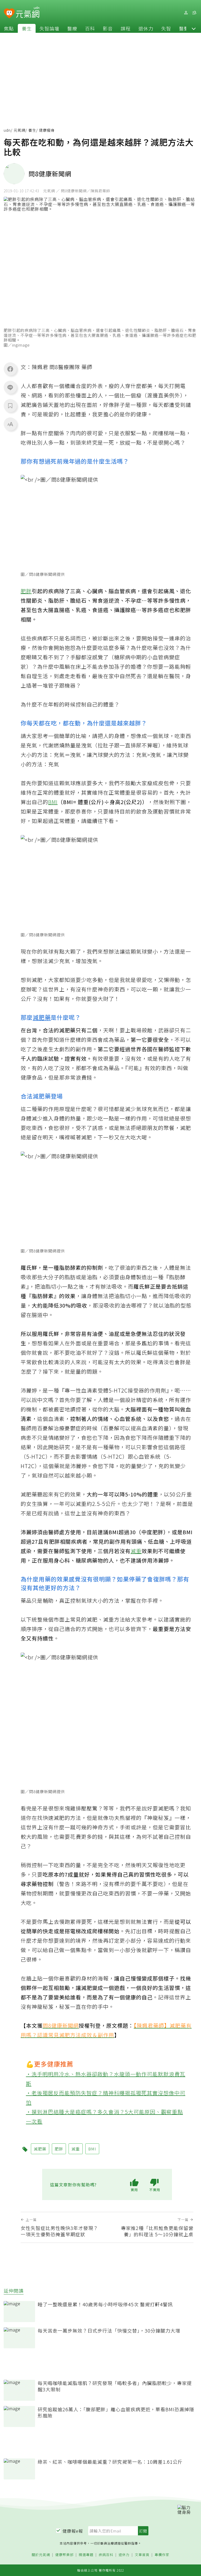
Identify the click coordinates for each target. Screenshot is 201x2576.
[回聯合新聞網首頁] (9, 14)
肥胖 (26, 591)
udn (7, 130)
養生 (27, 28)
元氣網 (19, 130)
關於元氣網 (41, 2555)
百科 (90, 28)
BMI (53, 802)
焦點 (9, 28)
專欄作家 (162, 2555)
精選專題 (86, 2555)
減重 (136, 1551)
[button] (194, 28)
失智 (166, 28)
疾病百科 (106, 2555)
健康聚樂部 (64, 2555)
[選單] (194, 13)
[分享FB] (10, 369)
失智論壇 (49, 28)
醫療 (72, 28)
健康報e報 (73, 2531)
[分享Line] (10, 387)
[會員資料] (186, 13)
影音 (108, 28)
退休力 (146, 28)
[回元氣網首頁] (28, 13)
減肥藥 (42, 1017)
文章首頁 (142, 2555)
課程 (126, 28)
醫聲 (184, 28)
